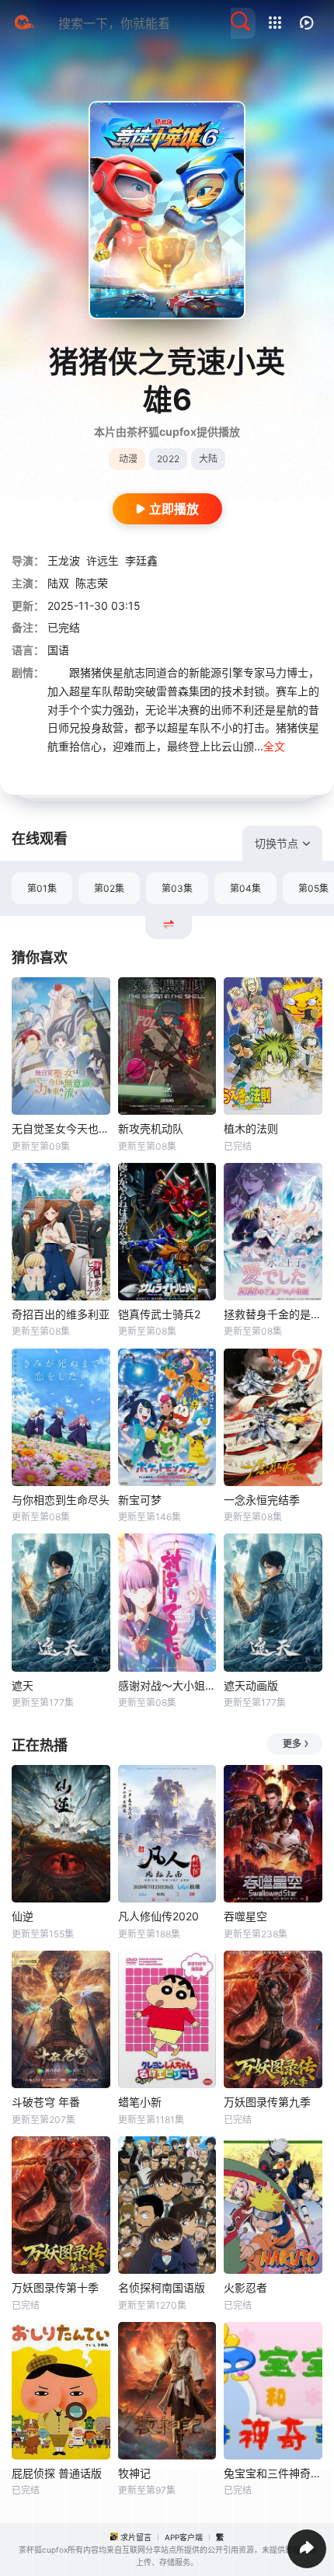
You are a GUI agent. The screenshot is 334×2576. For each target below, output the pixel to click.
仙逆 (23, 1916)
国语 (58, 650)
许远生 (103, 560)
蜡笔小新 (140, 2102)
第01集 (42, 888)
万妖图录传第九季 (267, 2102)
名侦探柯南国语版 (162, 2287)
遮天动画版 (251, 1685)
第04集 (245, 888)
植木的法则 (251, 1128)
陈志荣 (92, 583)
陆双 (58, 583)
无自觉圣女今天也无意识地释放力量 (61, 1128)
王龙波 (64, 560)
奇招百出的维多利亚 (61, 1314)
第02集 (109, 888)
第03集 (177, 888)
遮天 (23, 1685)
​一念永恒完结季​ (262, 1500)
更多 (292, 1744)
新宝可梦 (140, 1500)
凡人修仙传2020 (158, 1916)
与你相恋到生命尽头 (61, 1500)
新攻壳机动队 (151, 1128)
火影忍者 (245, 2287)
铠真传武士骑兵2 (159, 1314)
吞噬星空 (245, 1916)
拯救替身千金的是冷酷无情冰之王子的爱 (273, 1314)
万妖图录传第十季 (55, 2287)
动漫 (128, 459)
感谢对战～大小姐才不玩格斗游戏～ (167, 1685)
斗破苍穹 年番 (46, 2102)
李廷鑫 (141, 560)
